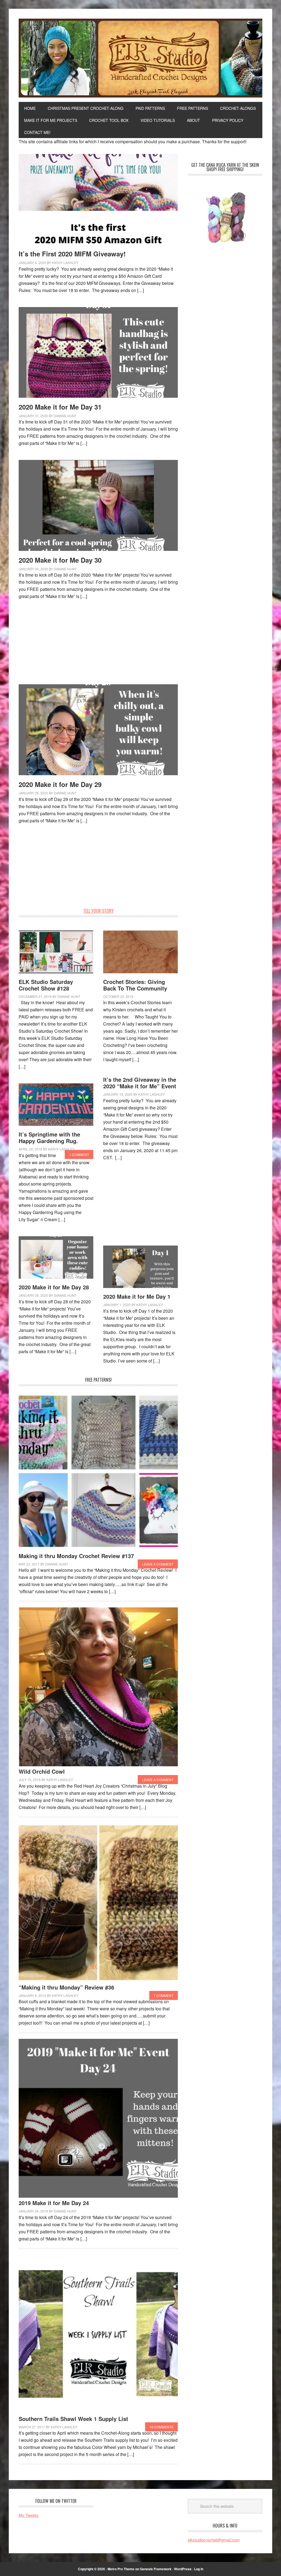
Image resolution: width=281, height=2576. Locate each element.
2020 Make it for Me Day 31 (60, 407)
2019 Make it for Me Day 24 (54, 2203)
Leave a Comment (158, 1564)
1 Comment (79, 1154)
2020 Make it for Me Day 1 (137, 1296)
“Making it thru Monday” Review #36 (66, 1987)
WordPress (183, 2569)
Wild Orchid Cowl (42, 1771)
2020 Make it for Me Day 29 (60, 784)
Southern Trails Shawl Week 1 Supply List (73, 2419)
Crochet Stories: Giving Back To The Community (135, 985)
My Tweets (29, 2515)
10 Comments (161, 2427)
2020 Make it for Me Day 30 (60, 560)
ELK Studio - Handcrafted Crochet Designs (140, 58)
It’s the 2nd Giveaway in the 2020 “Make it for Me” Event (140, 1083)
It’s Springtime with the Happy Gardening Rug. (49, 1137)
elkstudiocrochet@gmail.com (214, 2540)
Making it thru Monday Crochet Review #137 (76, 1556)
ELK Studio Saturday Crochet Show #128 (46, 985)
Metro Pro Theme (121, 2569)
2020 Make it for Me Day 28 (54, 1287)
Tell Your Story (98, 911)
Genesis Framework (156, 2569)
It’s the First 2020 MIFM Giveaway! (72, 254)
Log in (199, 2569)
